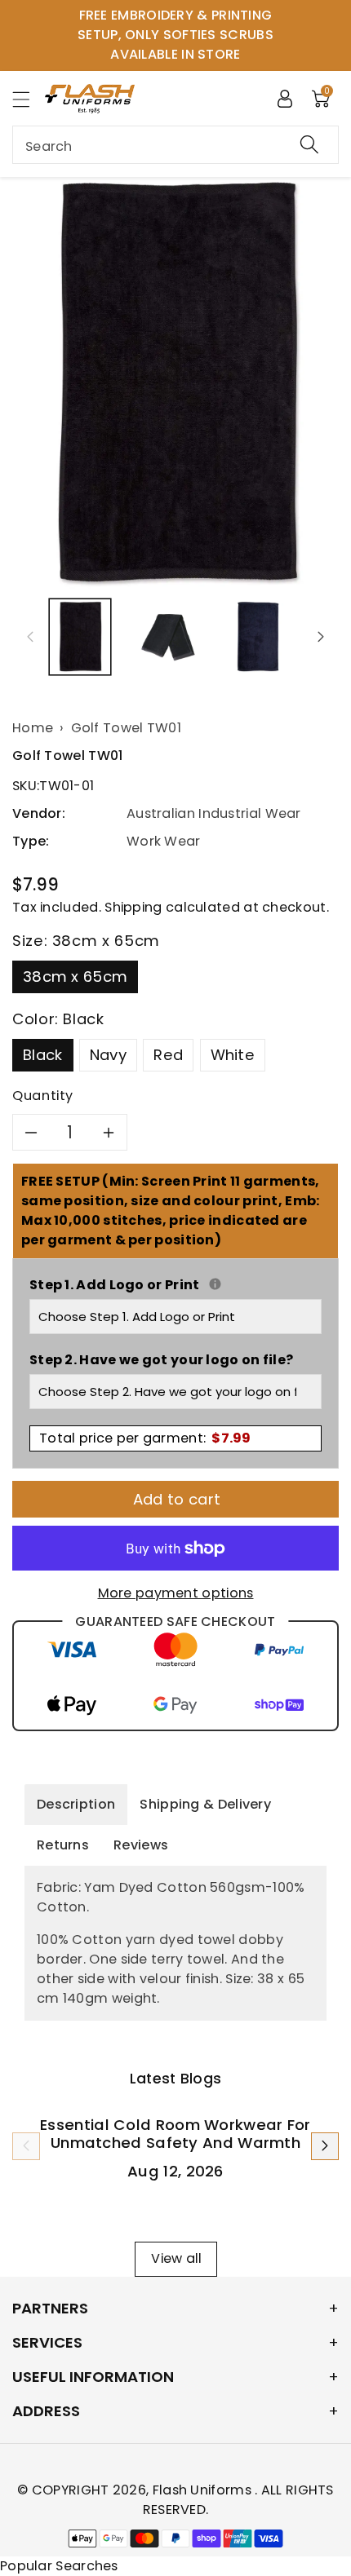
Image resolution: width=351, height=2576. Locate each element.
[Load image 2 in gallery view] (169, 637)
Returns (63, 1845)
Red (168, 1055)
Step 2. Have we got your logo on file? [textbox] (161, 1360)
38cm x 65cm (75, 976)
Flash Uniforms (204, 2490)
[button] (29, 99)
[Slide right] (321, 637)
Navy (108, 1055)
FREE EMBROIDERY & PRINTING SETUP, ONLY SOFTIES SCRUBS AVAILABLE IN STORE (175, 35)
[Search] (309, 145)
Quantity (43, 1096)
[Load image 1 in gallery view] (80, 637)
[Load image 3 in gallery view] (258, 637)
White (233, 1055)
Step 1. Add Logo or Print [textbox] (175, 1285)
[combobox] (175, 145)
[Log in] (285, 98)
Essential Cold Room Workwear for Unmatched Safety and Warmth (175, 2134)
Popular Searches (59, 2566)
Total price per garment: (145, 1438)
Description (76, 1804)
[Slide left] (30, 637)
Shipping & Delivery (205, 1804)
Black (43, 1055)
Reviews (141, 1845)
